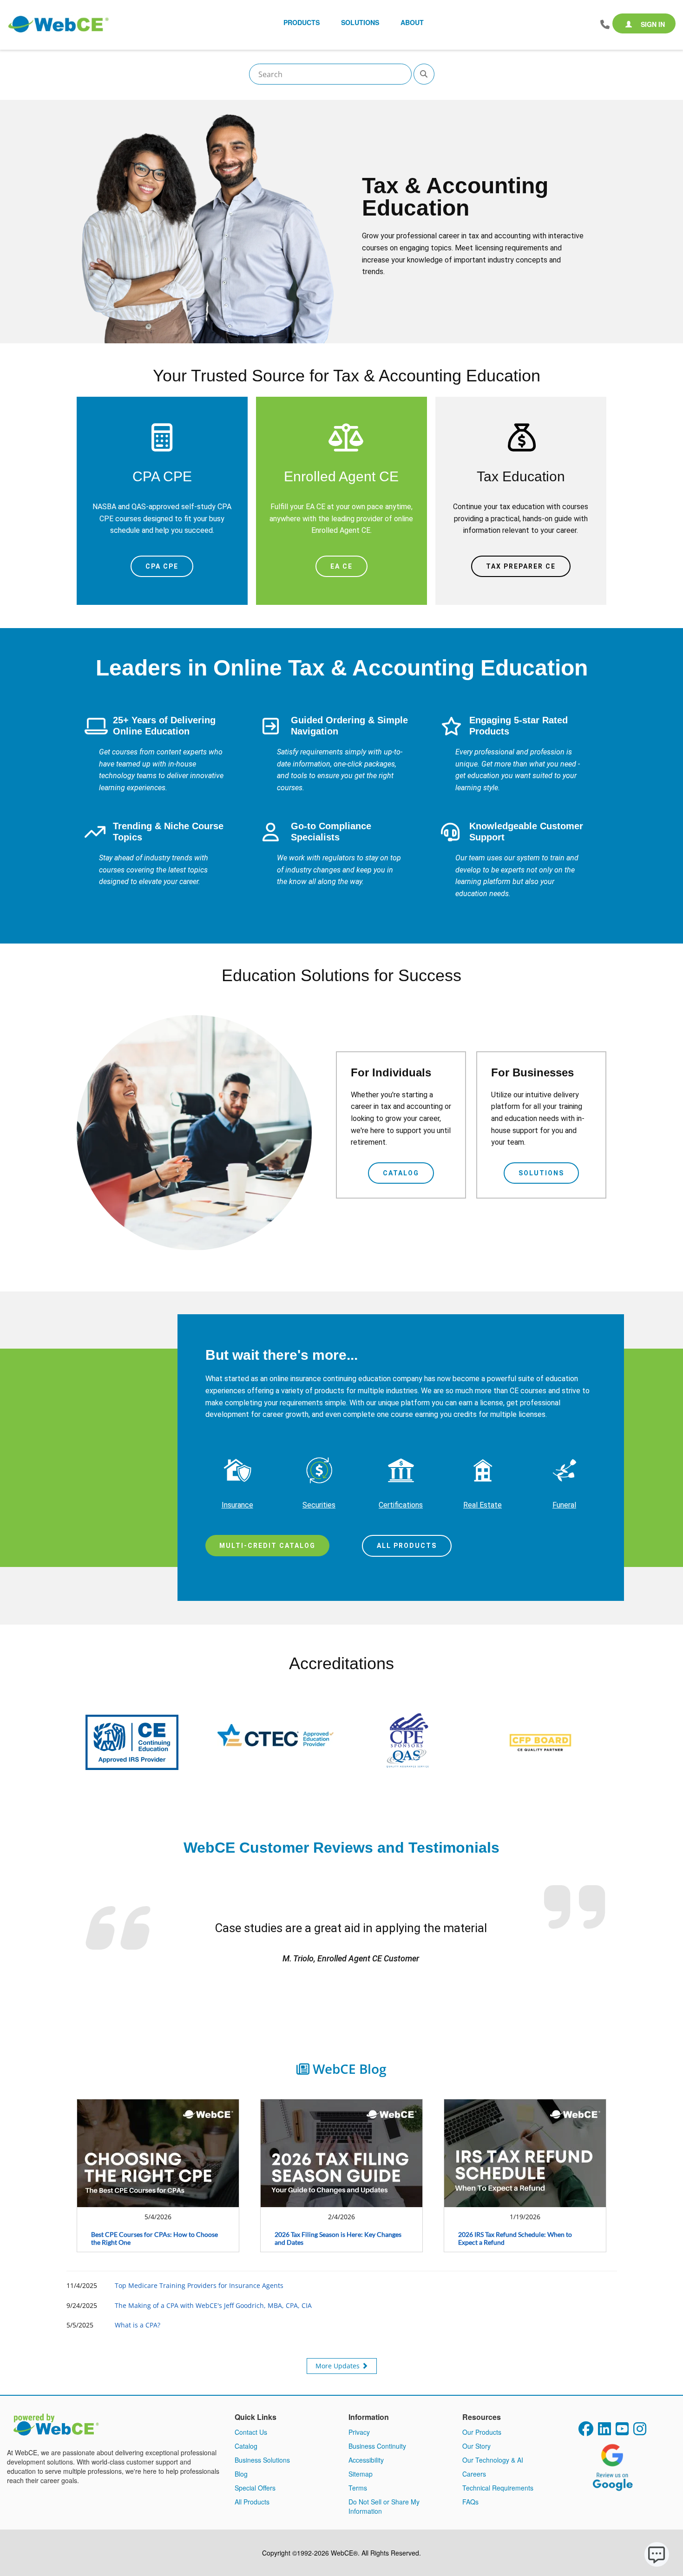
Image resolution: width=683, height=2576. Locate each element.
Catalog (401, 1173)
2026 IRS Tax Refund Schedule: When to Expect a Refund (515, 2238)
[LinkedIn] (604, 2432)
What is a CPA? (138, 2325)
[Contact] (605, 25)
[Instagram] (640, 2432)
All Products (407, 1546)
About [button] (412, 22)
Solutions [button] (360, 22)
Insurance (237, 1505)
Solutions (541, 1173)
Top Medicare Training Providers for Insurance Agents (199, 2285)
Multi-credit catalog (267, 1546)
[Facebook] (586, 2432)
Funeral (564, 1505)
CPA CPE (162, 566)
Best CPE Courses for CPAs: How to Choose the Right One (154, 2238)
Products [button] (302, 22)
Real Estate (483, 1505)
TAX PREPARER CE (521, 566)
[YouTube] (622, 2432)
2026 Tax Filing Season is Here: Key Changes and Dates (338, 2238)
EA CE (341, 566)
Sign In (652, 24)
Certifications (401, 1505)
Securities (319, 1505)
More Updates (338, 2366)
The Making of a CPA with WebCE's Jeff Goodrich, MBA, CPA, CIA (213, 2305)
